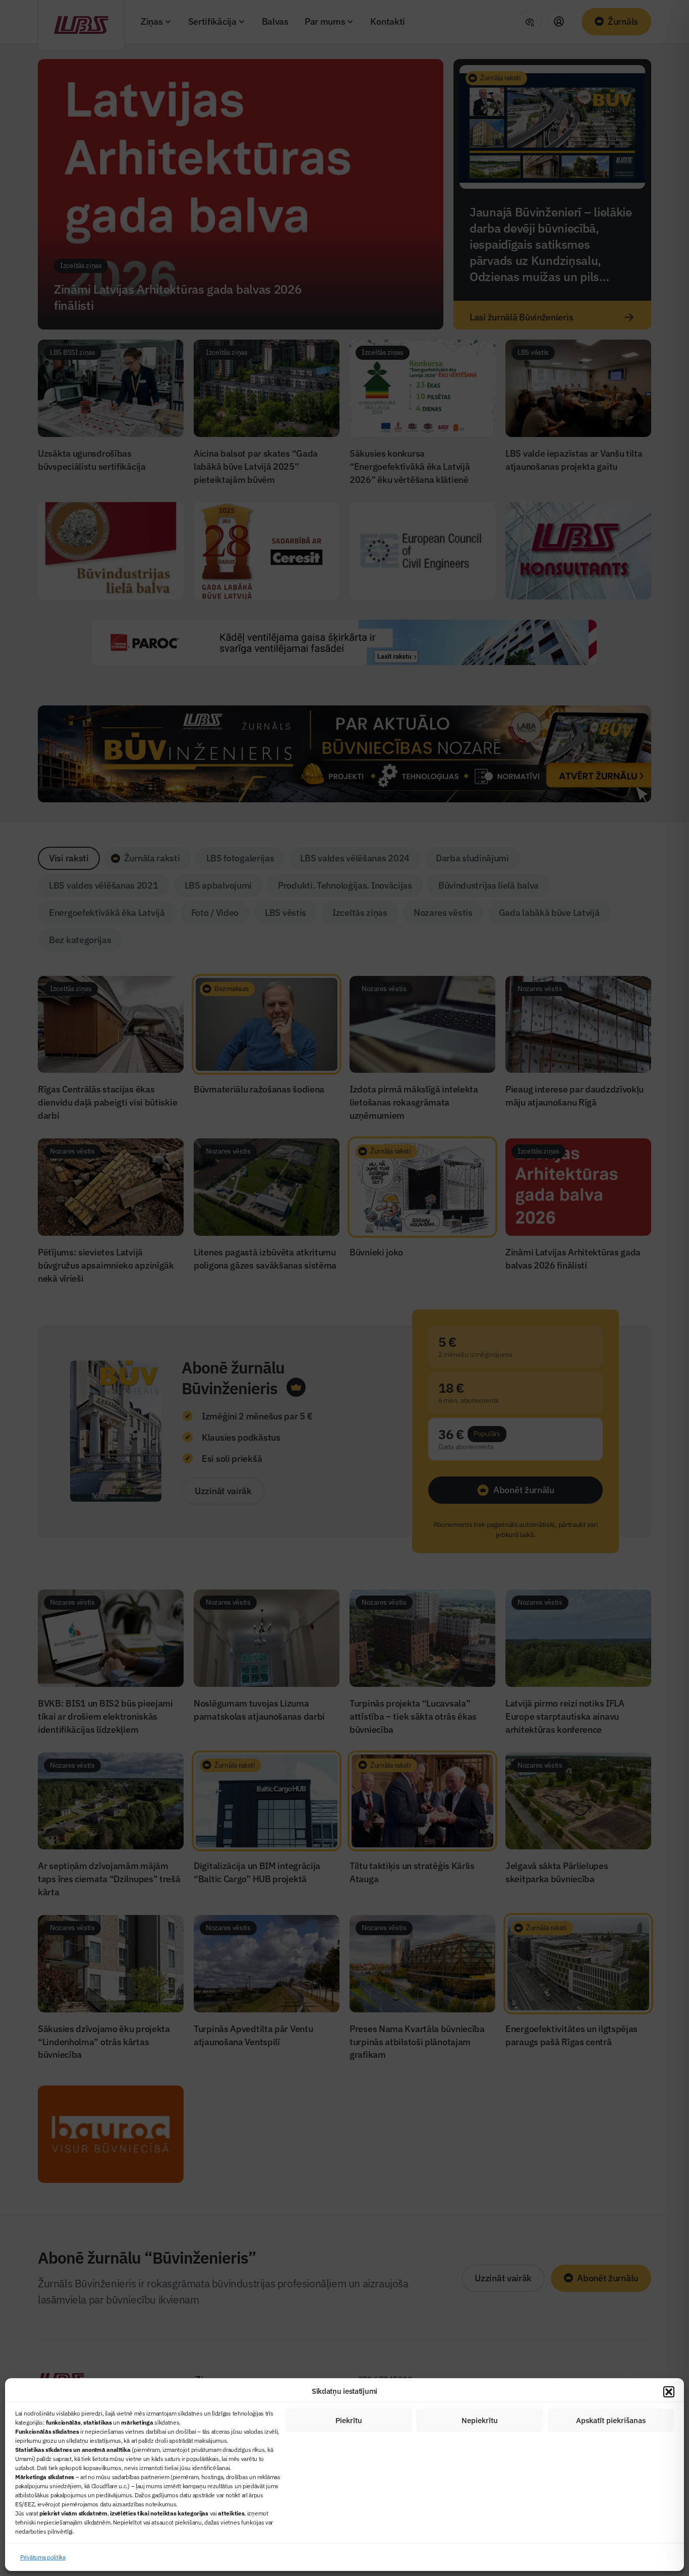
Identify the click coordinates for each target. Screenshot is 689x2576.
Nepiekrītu (480, 2420)
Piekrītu (349, 2420)
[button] (669, 2392)
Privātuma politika (43, 2557)
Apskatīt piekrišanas (611, 2420)
